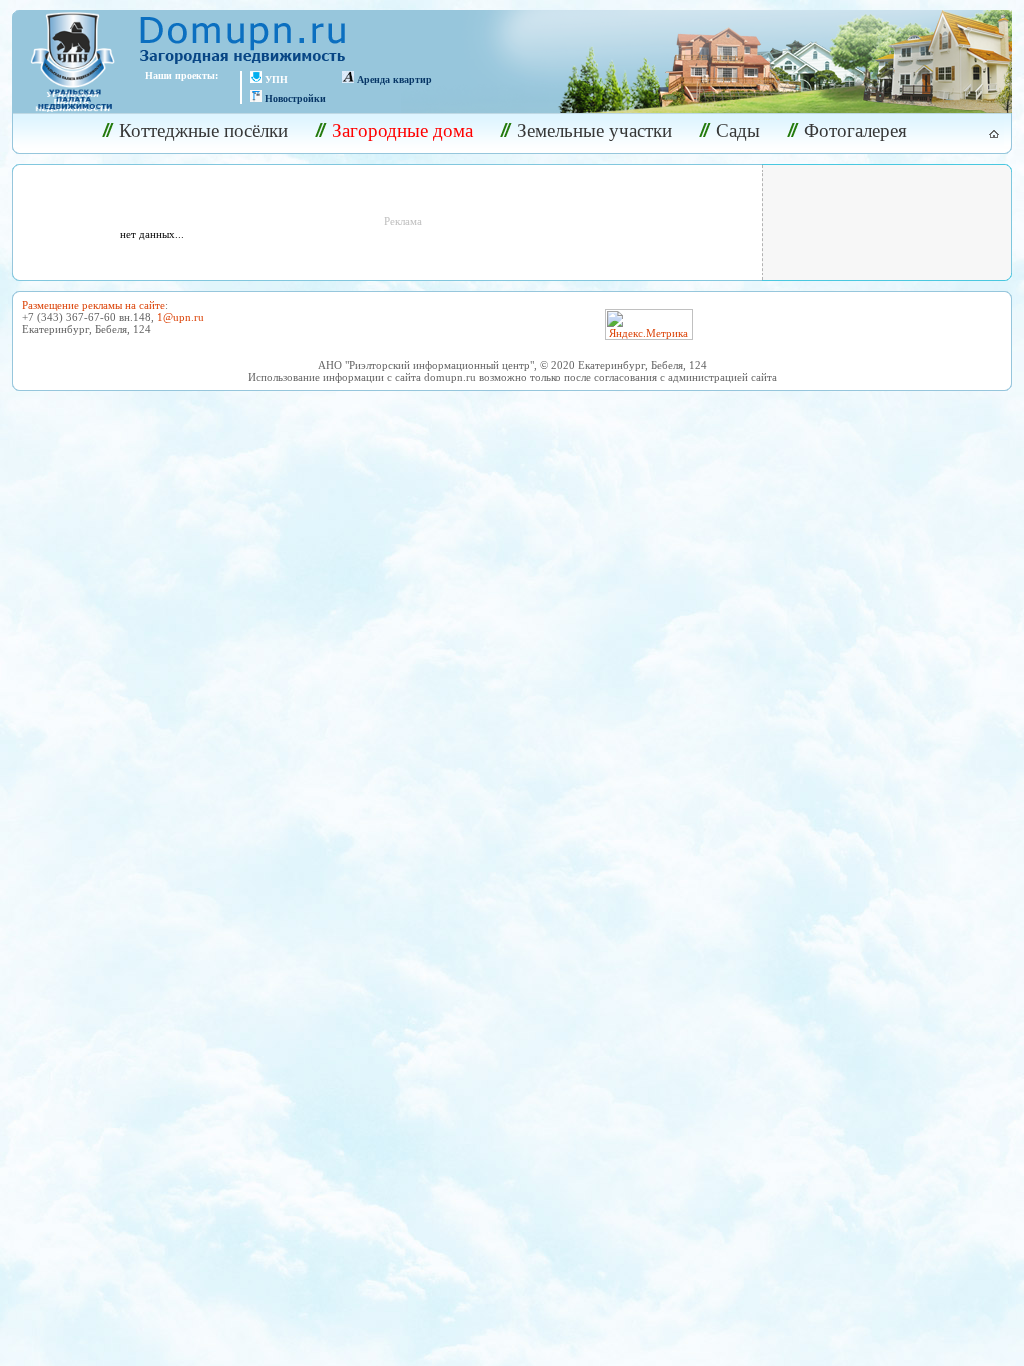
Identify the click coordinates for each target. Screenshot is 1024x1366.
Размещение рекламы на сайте (93, 305)
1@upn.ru (180, 317)
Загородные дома (402, 130)
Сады (738, 130)
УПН (276, 79)
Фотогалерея (855, 130)
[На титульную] (982, 134)
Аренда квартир (394, 79)
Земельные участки (594, 130)
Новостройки (295, 98)
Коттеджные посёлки (203, 130)
